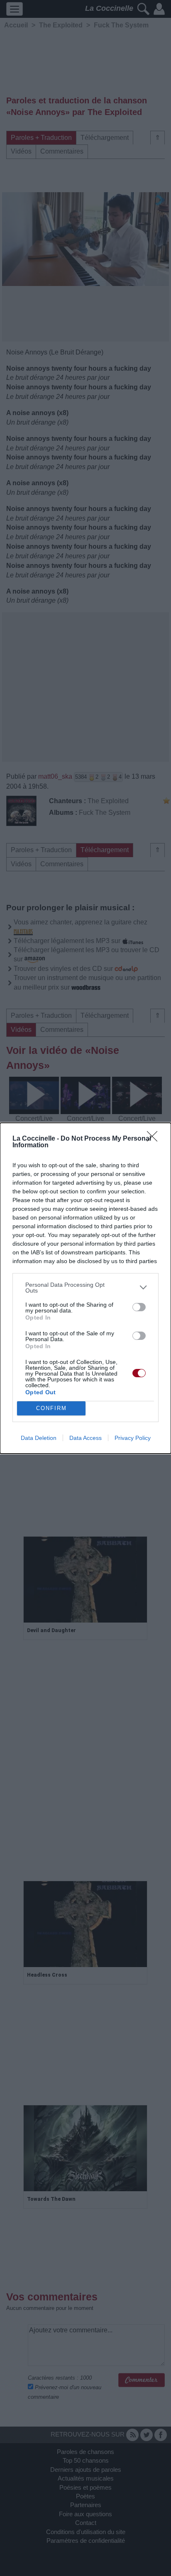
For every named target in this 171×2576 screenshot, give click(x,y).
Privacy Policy (133, 1438)
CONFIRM (51, 1408)
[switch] (139, 1307)
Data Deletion (39, 1438)
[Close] (155, 1139)
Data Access (85, 1438)
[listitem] (85, 1288)
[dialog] (85, 1288)
